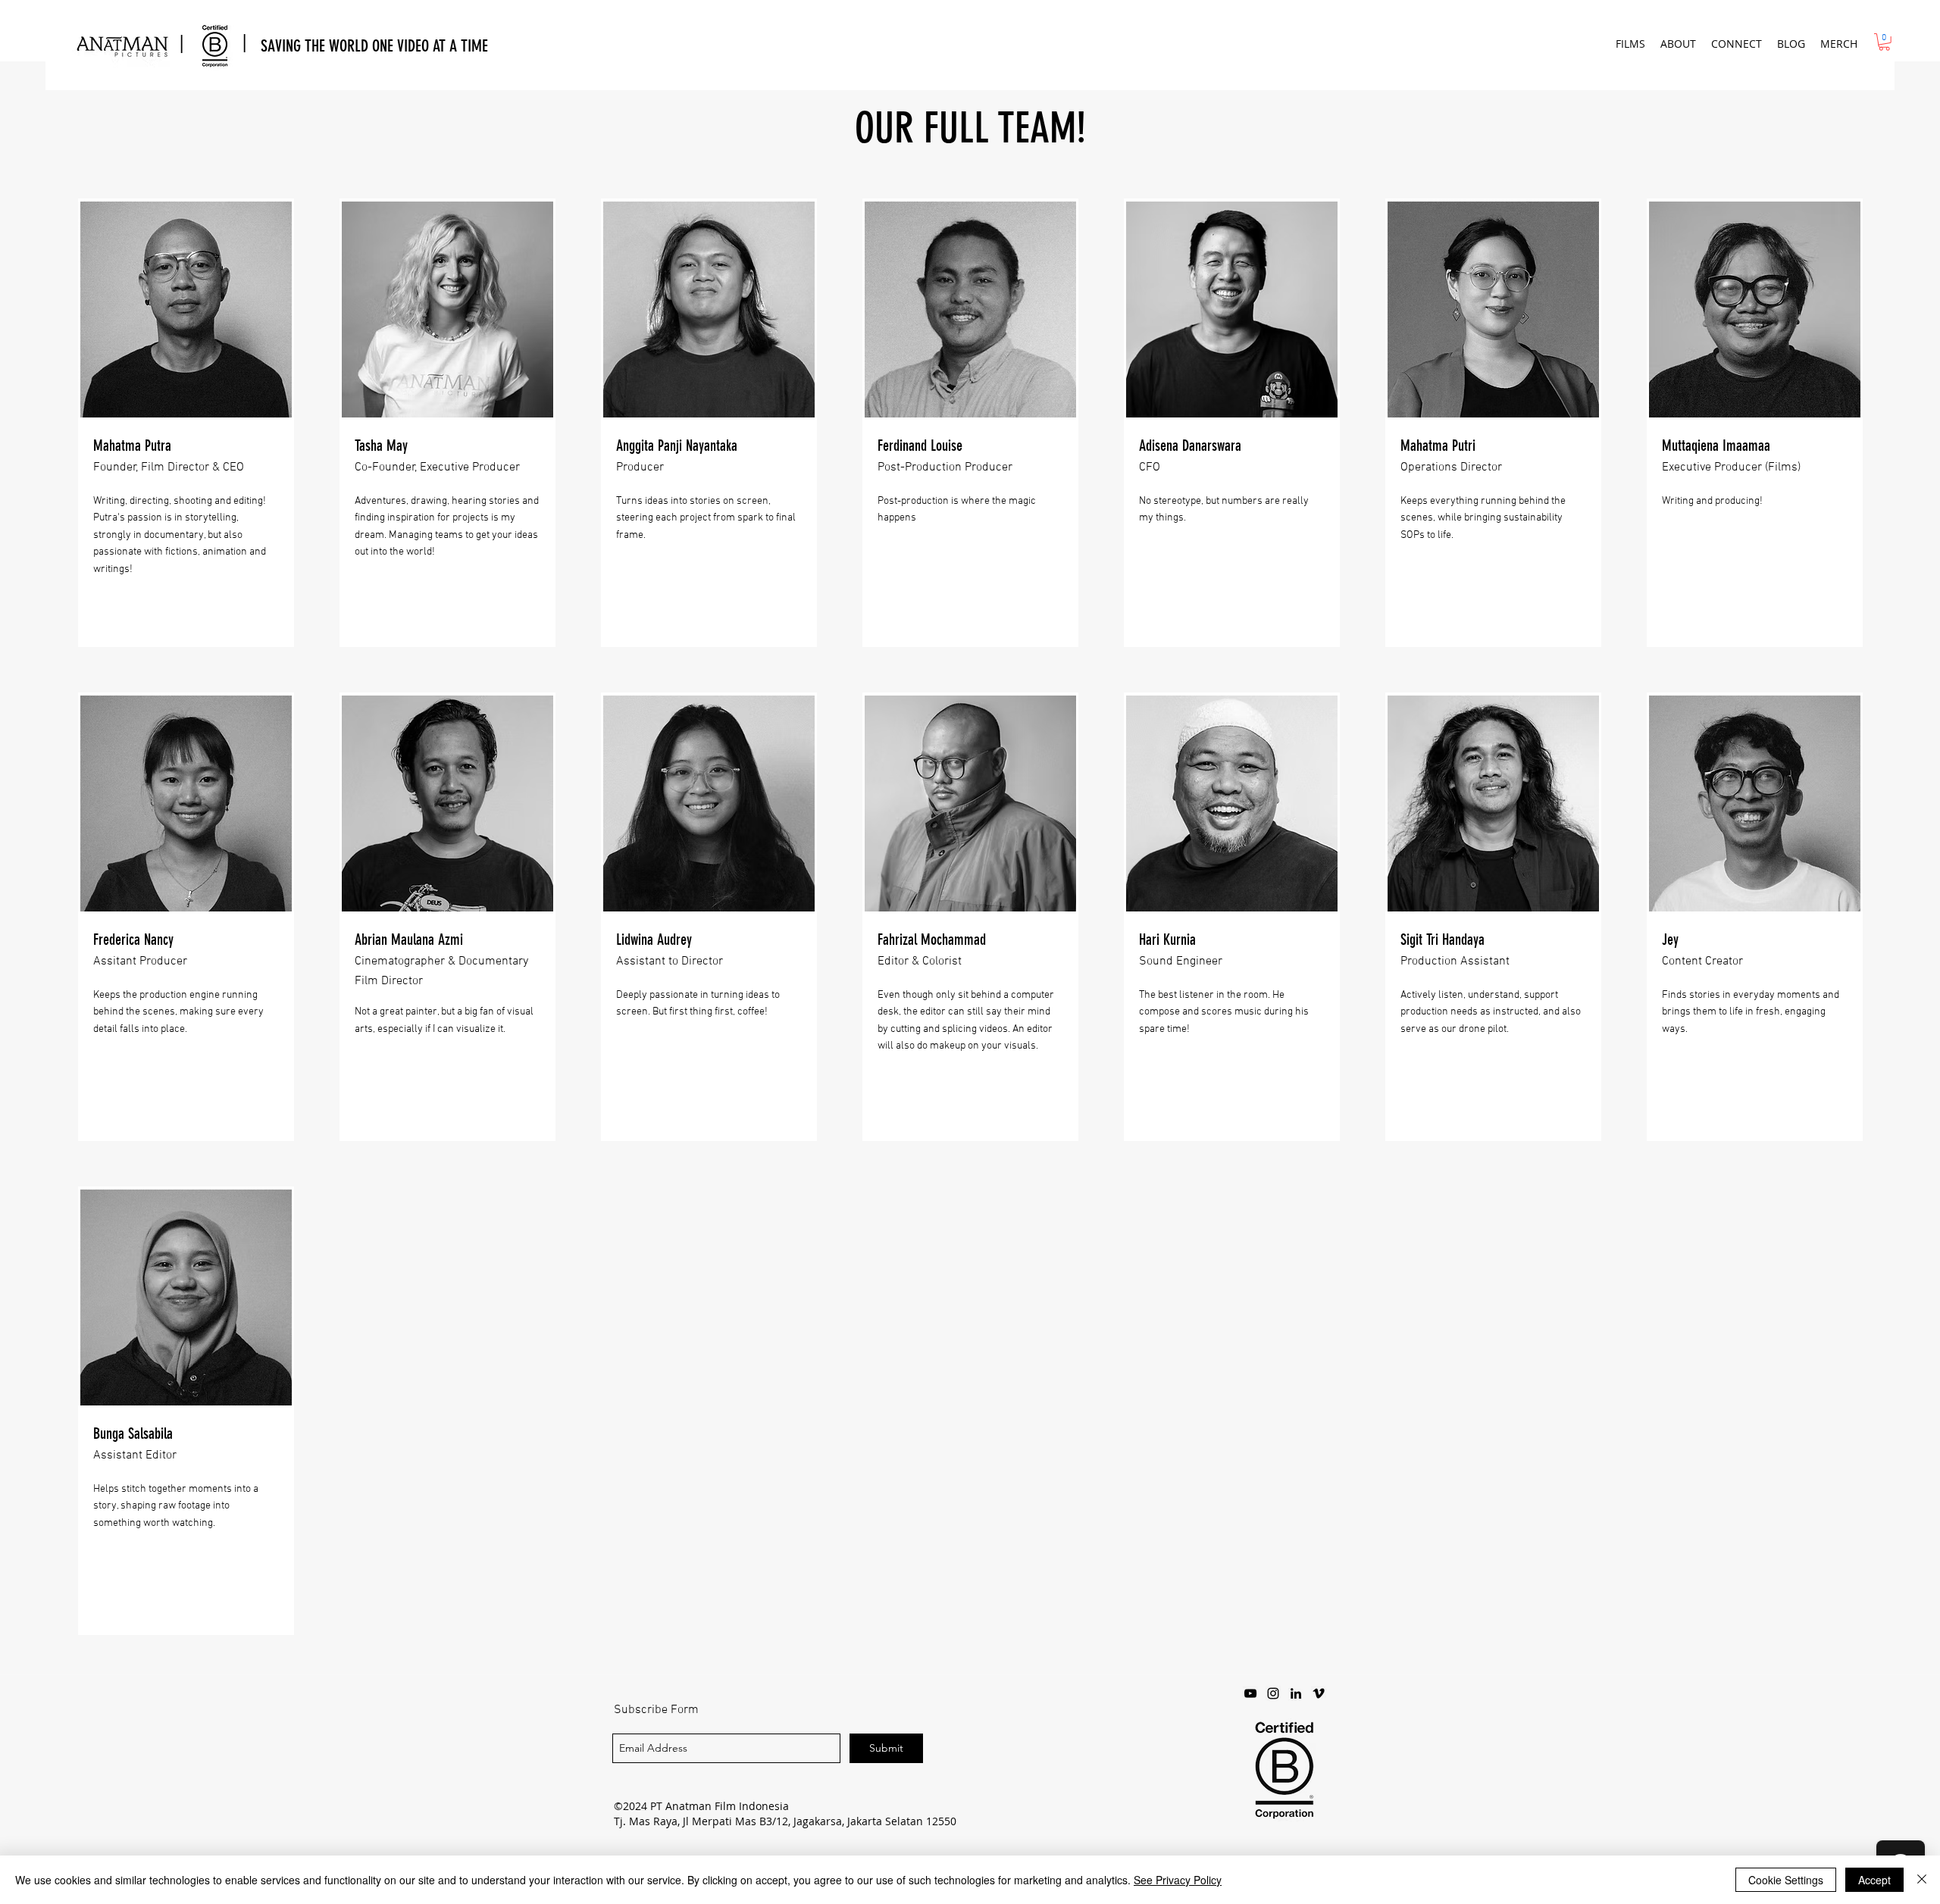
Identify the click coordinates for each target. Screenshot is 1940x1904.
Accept (1874, 1880)
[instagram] (1273, 1693)
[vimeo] (1319, 1693)
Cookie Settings (1786, 1880)
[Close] (1922, 1880)
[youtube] (1250, 1693)
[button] (1630, 44)
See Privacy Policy (1178, 1880)
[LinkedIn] (1296, 1693)
